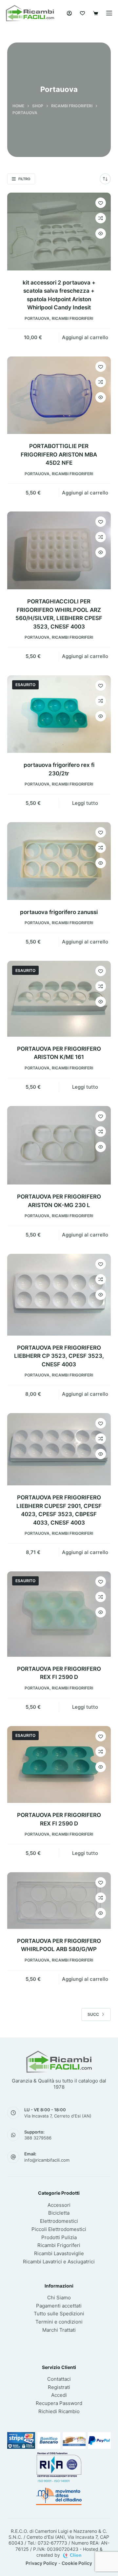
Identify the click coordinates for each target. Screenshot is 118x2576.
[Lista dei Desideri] (82, 13)
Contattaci (59, 2379)
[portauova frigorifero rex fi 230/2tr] (59, 714)
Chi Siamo (59, 2298)
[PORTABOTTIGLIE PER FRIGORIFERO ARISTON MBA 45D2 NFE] (59, 395)
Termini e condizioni (59, 2322)
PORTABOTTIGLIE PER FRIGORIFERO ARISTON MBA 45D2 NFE (59, 454)
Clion (76, 2555)
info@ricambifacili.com (47, 2160)
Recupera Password (59, 2403)
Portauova (37, 318)
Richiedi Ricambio (59, 2411)
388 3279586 (38, 2138)
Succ (93, 2014)
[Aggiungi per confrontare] (101, 218)
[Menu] (109, 13)
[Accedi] (69, 13)
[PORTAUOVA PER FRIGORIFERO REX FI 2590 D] (59, 1614)
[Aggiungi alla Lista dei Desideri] (101, 203)
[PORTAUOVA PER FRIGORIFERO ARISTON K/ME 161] (59, 999)
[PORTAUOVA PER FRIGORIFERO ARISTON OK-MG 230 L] (59, 1145)
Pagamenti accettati (59, 2306)
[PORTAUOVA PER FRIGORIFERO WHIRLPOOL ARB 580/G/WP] (59, 1901)
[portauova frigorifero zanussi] (59, 861)
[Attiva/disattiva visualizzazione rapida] (101, 233)
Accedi (59, 2395)
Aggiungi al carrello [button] (85, 337)
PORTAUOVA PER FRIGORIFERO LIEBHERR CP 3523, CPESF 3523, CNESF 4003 (59, 1356)
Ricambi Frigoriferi (72, 318)
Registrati (59, 2387)
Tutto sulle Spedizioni (59, 2314)
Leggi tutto (85, 803)
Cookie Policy (77, 2563)
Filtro (24, 179)
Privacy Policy (41, 2563)
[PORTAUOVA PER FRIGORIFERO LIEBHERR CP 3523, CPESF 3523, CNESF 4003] (59, 1295)
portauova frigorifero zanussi (59, 912)
